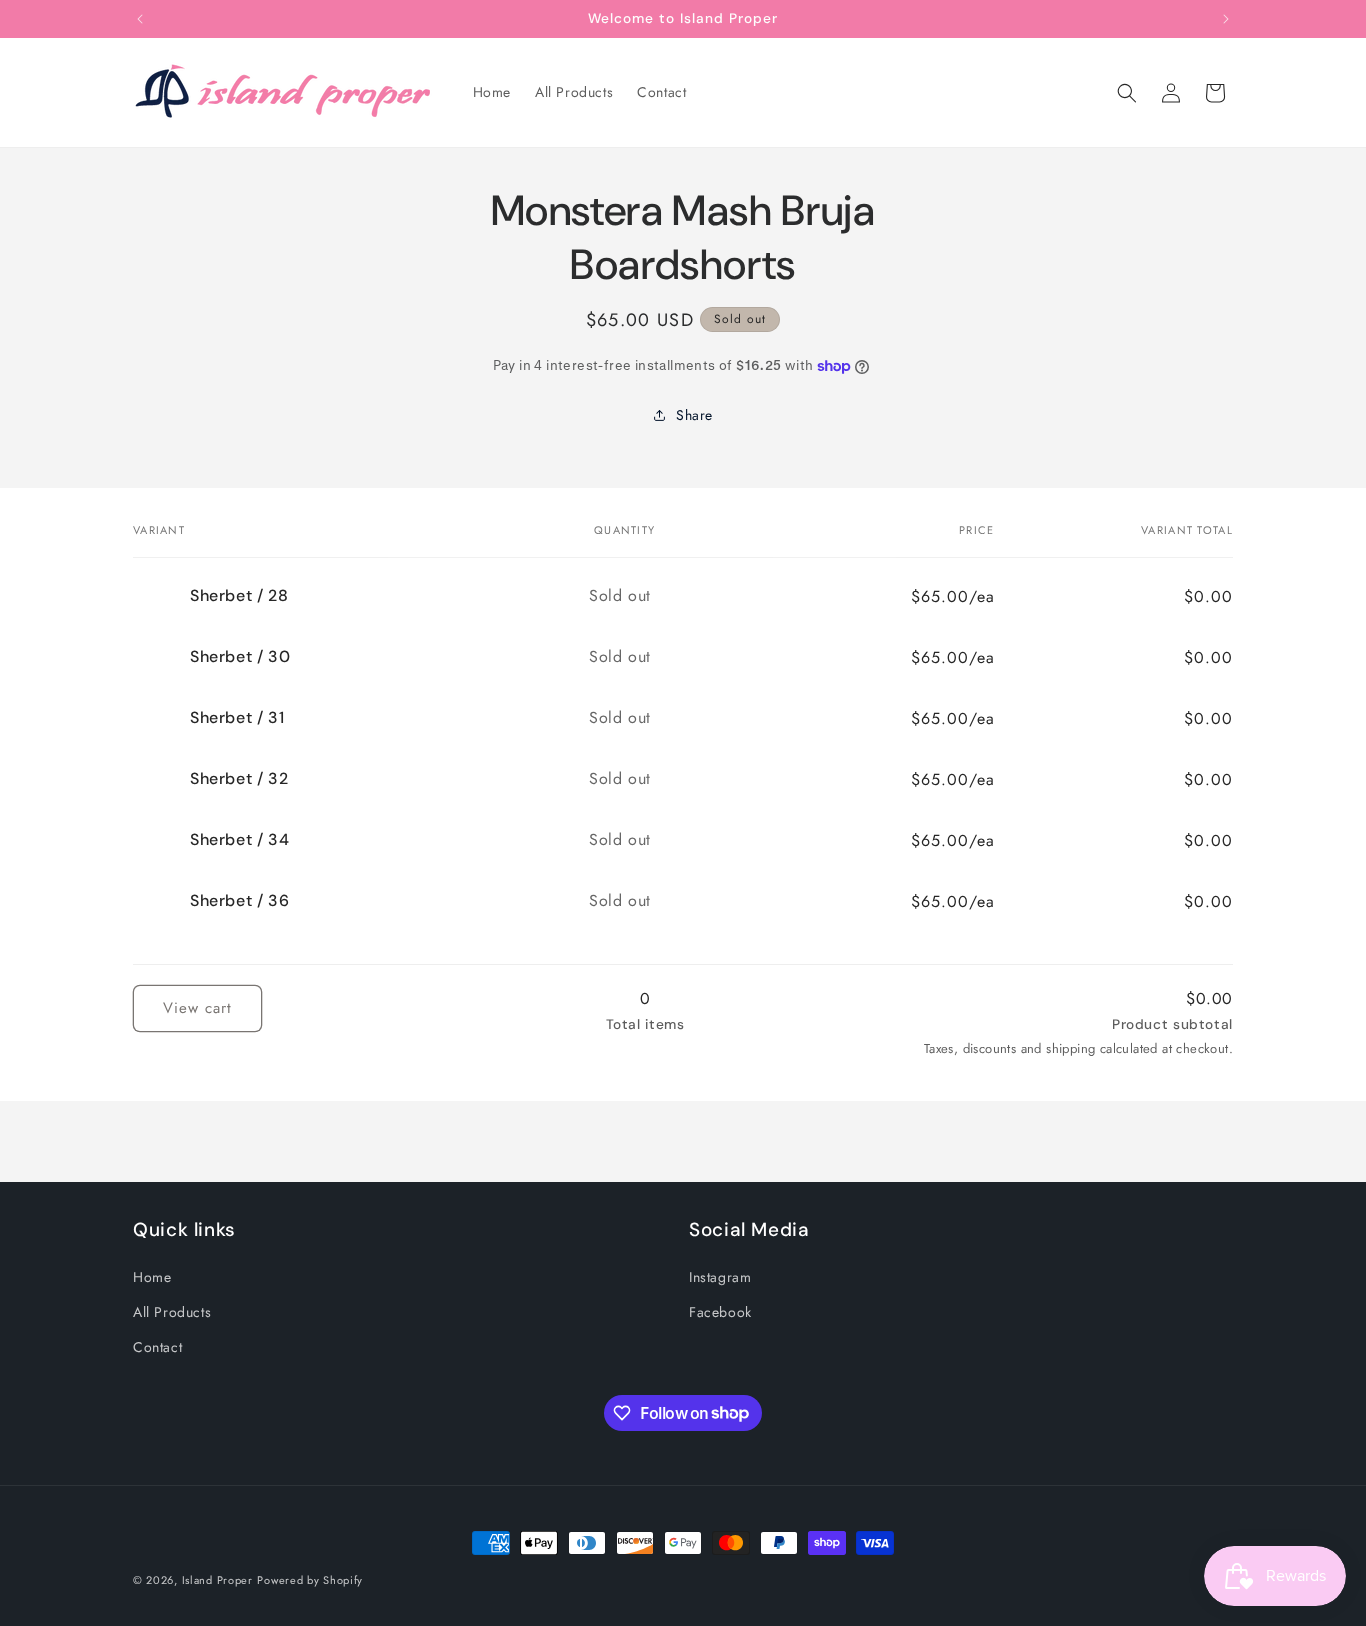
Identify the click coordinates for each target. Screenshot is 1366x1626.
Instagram (720, 1276)
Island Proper (217, 1580)
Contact (157, 1346)
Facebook (720, 1311)
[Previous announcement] (140, 19)
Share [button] (694, 415)
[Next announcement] (1226, 19)
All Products (172, 1311)
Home (152, 1276)
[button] (1127, 93)
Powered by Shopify (310, 1580)
